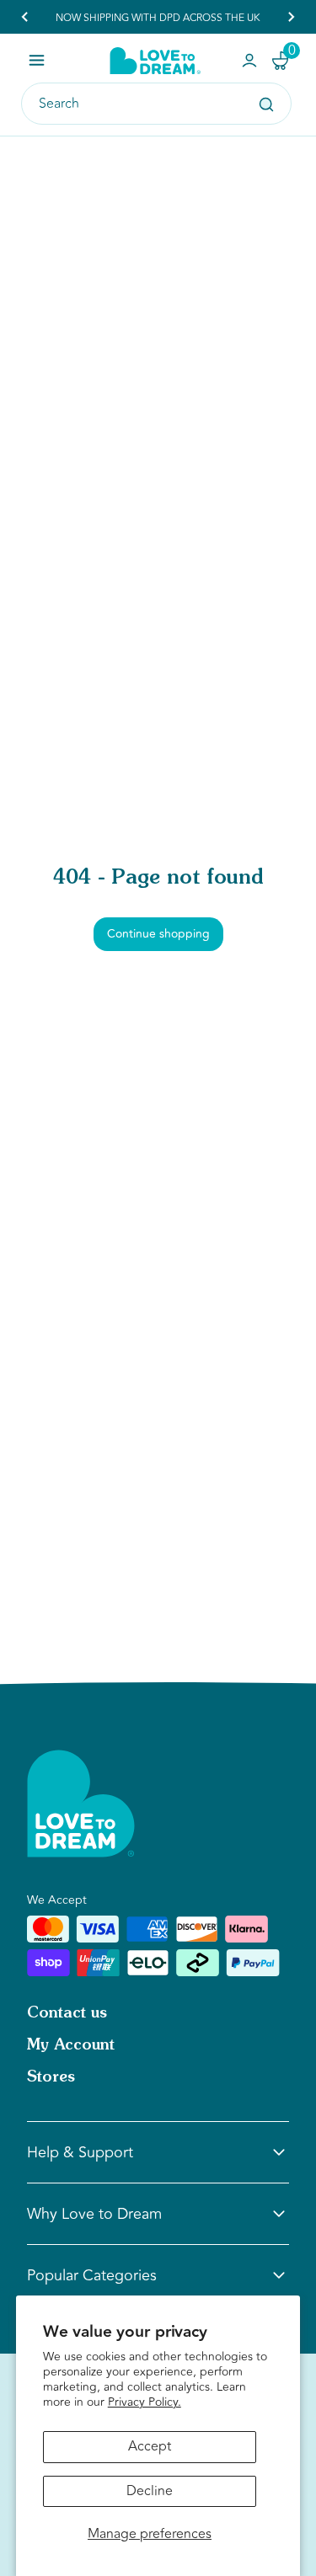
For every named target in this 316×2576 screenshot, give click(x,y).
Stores (51, 2077)
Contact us (67, 2013)
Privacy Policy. (145, 2402)
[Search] (266, 104)
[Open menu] (37, 60)
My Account (71, 2045)
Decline (150, 2491)
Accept (150, 2446)
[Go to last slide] (25, 17)
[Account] (249, 61)
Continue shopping (158, 934)
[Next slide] (291, 17)
